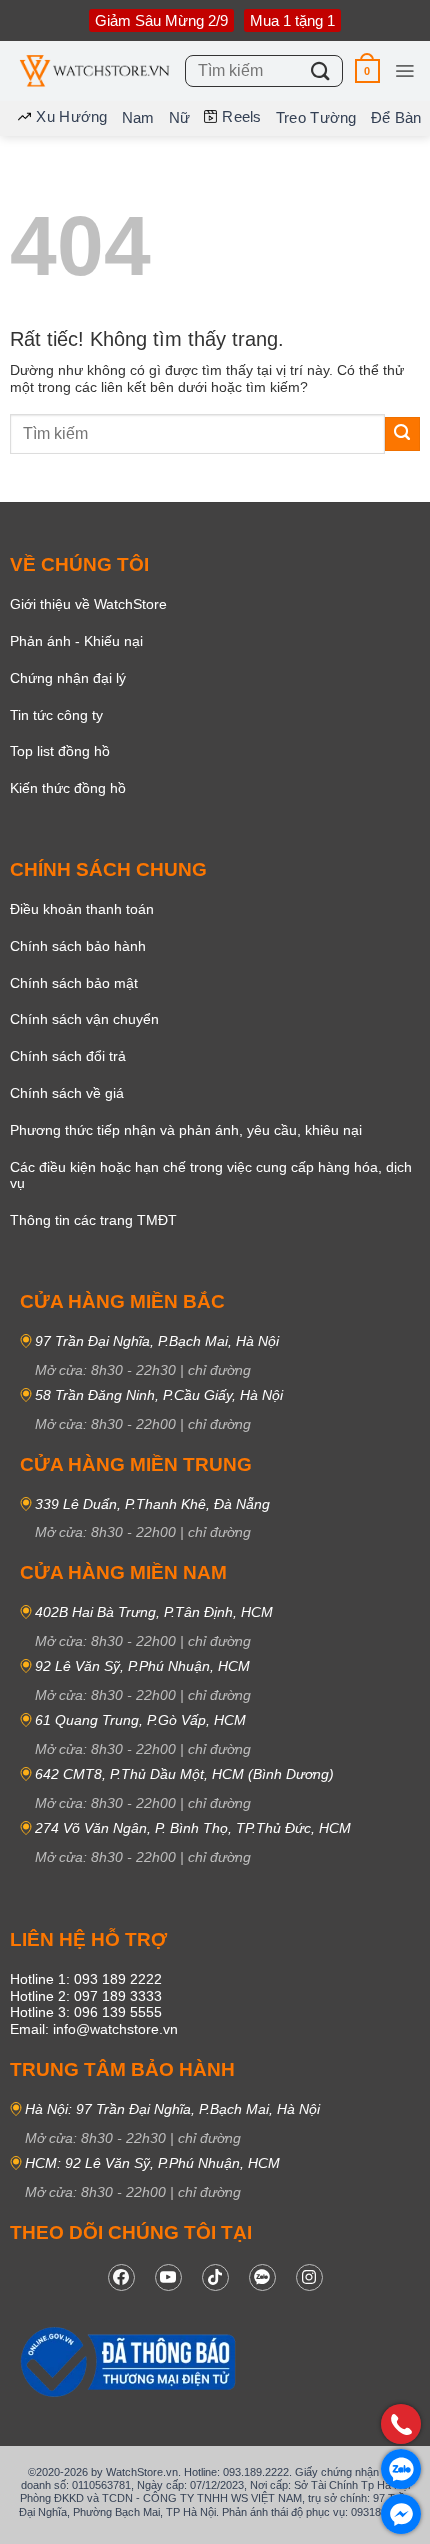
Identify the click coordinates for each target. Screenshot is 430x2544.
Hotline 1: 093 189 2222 (86, 1979)
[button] (367, 70)
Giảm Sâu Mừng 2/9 (161, 20)
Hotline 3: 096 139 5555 (86, 2012)
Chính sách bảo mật (74, 983)
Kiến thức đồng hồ (68, 788)
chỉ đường (219, 1370)
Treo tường (316, 117)
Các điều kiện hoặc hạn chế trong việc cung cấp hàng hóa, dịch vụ (211, 1175)
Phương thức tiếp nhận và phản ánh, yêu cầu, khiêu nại (186, 1130)
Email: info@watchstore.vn (94, 2029)
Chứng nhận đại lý (68, 678)
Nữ (180, 117)
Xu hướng (71, 116)
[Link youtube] (168, 2277)
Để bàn (396, 117)
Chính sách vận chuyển (84, 1019)
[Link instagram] (309, 2277)
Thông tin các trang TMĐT (93, 1220)
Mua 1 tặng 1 (292, 20)
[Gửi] (321, 70)
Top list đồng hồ (60, 751)
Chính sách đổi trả (68, 1056)
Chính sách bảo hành (78, 946)
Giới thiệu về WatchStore (88, 604)
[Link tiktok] (215, 2277)
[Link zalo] (262, 2277)
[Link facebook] (121, 2277)
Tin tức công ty (56, 715)
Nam (138, 117)
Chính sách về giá (67, 1093)
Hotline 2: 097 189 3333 (86, 1996)
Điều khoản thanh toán (82, 909)
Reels (242, 116)
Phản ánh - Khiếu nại (76, 641)
